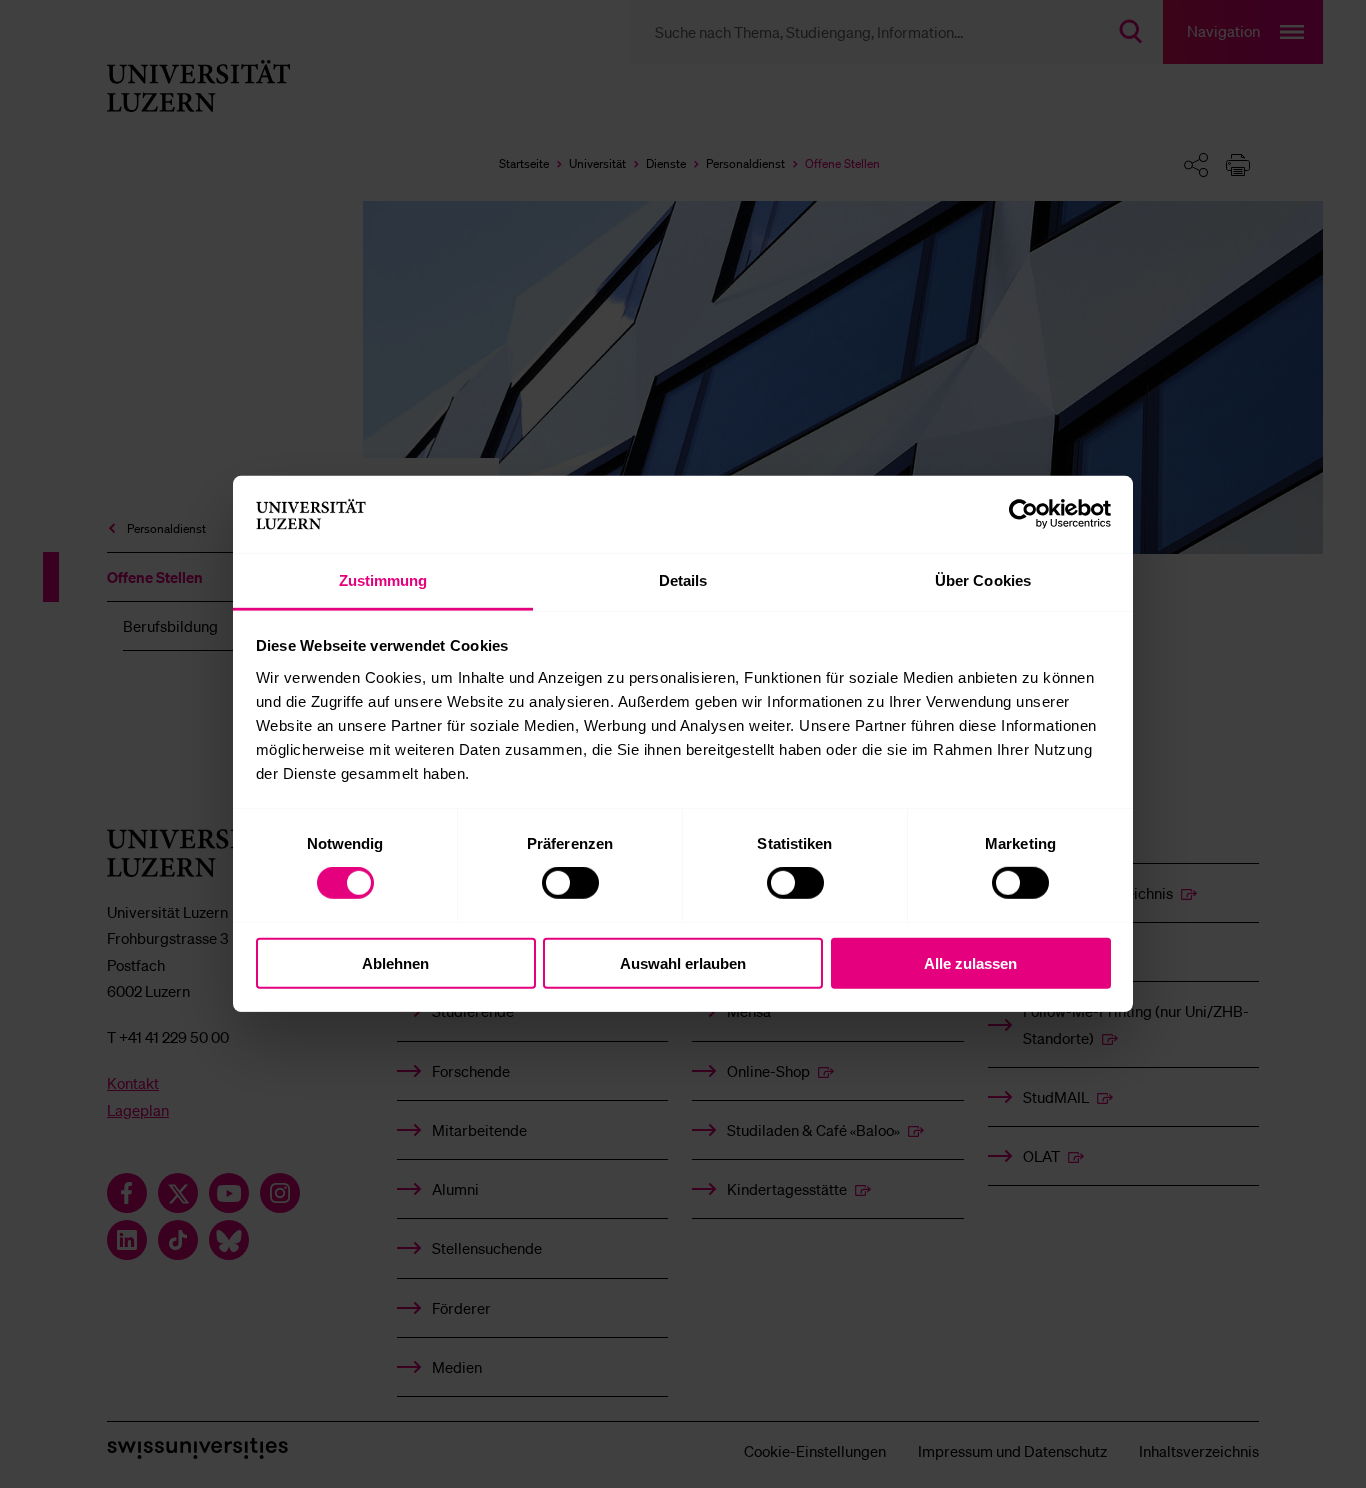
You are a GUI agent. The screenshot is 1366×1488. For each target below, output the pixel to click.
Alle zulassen (970, 962)
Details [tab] (683, 580)
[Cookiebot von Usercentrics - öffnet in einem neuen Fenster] (1023, 514)
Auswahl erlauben (683, 962)
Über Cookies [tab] (983, 580)
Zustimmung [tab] (383, 580)
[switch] (570, 883)
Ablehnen (395, 962)
